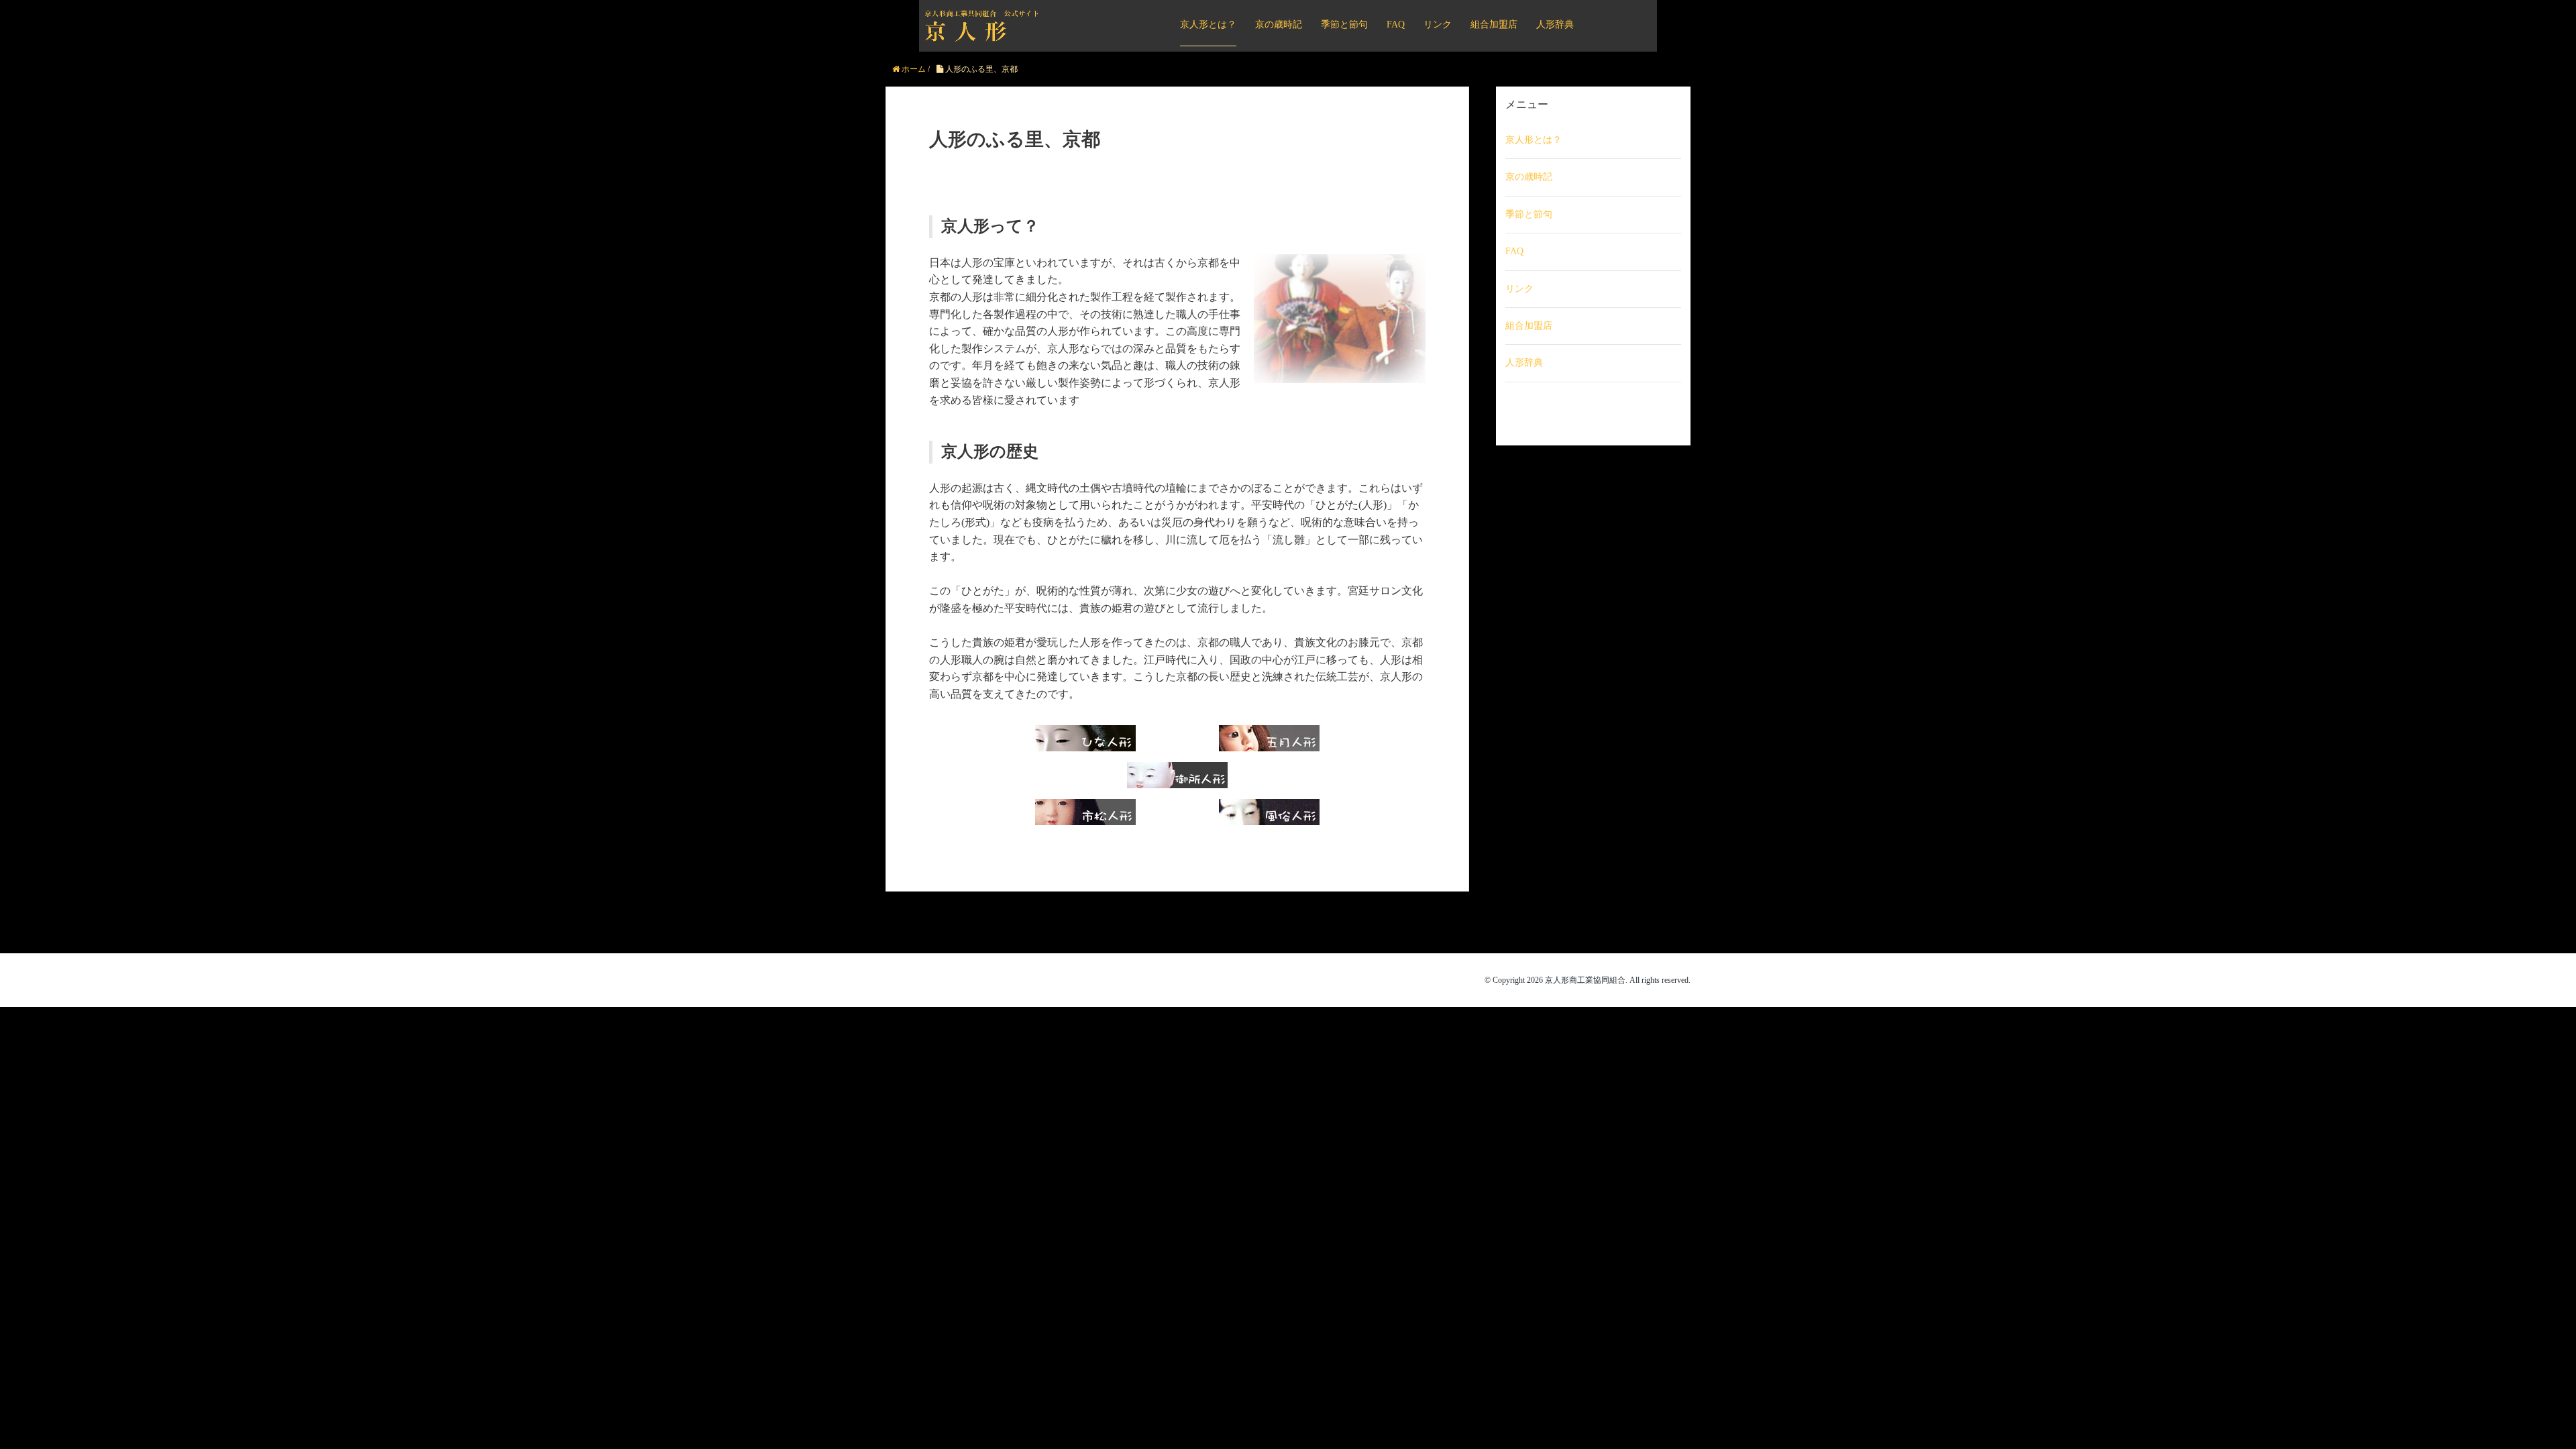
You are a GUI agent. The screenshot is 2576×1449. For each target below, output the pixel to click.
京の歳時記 (1279, 24)
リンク (1438, 24)
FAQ (1396, 24)
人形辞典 (1555, 24)
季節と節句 (1344, 24)
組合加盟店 (1494, 24)
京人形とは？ (1208, 24)
